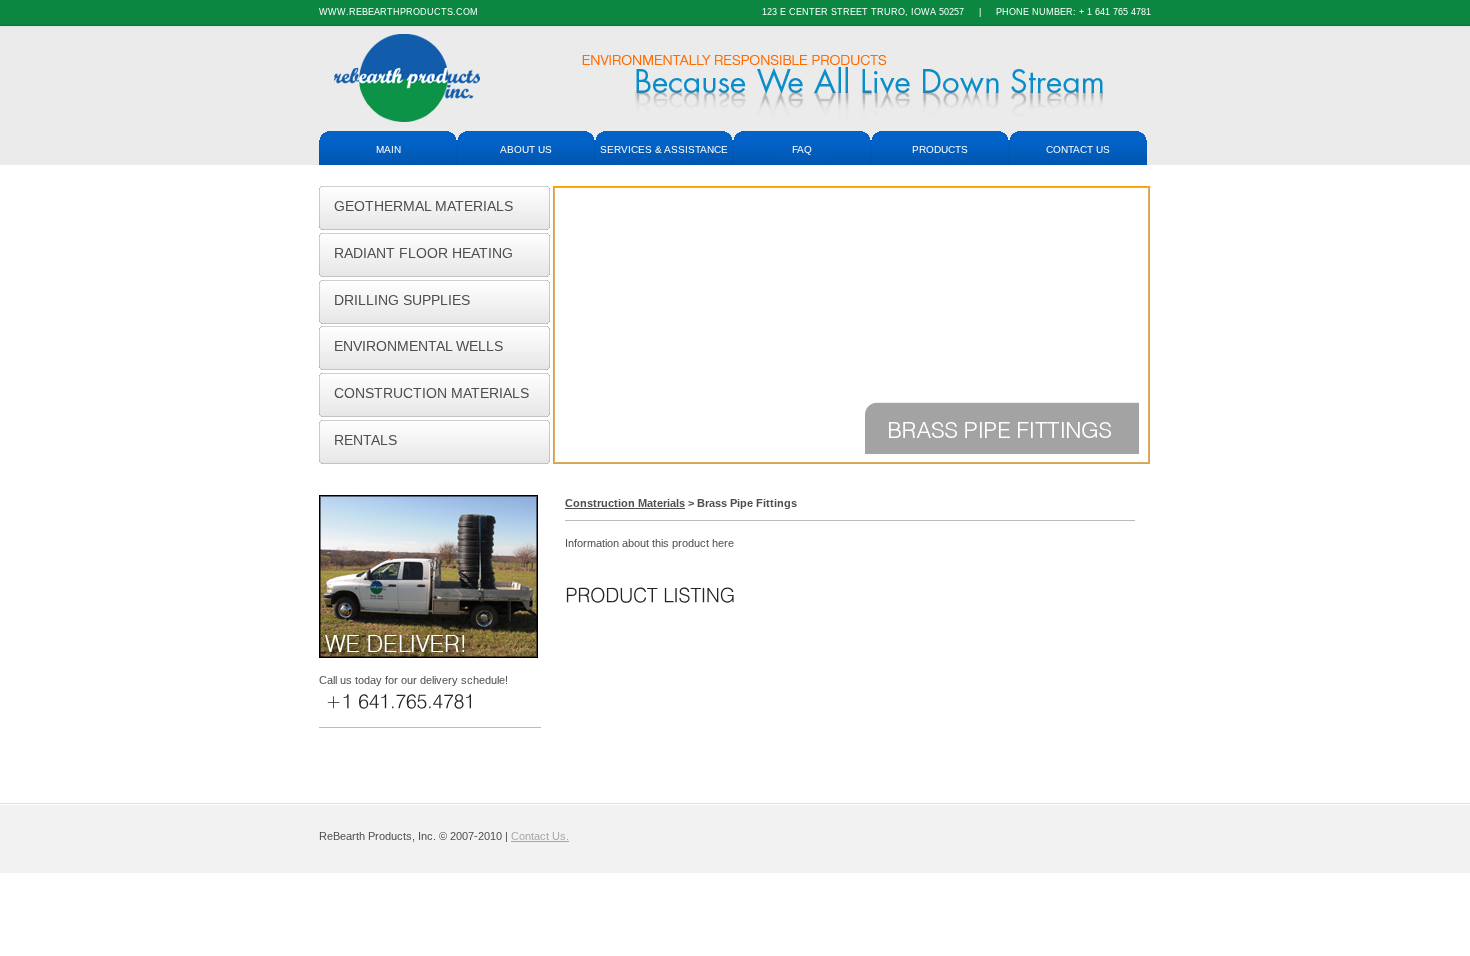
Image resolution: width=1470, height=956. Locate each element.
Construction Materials (625, 503)
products (940, 149)
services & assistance (664, 149)
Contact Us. (540, 836)
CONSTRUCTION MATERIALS (431, 393)
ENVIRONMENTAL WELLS (418, 346)
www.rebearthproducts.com (398, 12)
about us (526, 149)
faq (802, 149)
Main (388, 149)
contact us (1078, 149)
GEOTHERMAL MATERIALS (423, 206)
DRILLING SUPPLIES (402, 300)
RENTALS (365, 440)
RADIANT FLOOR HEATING (423, 253)
